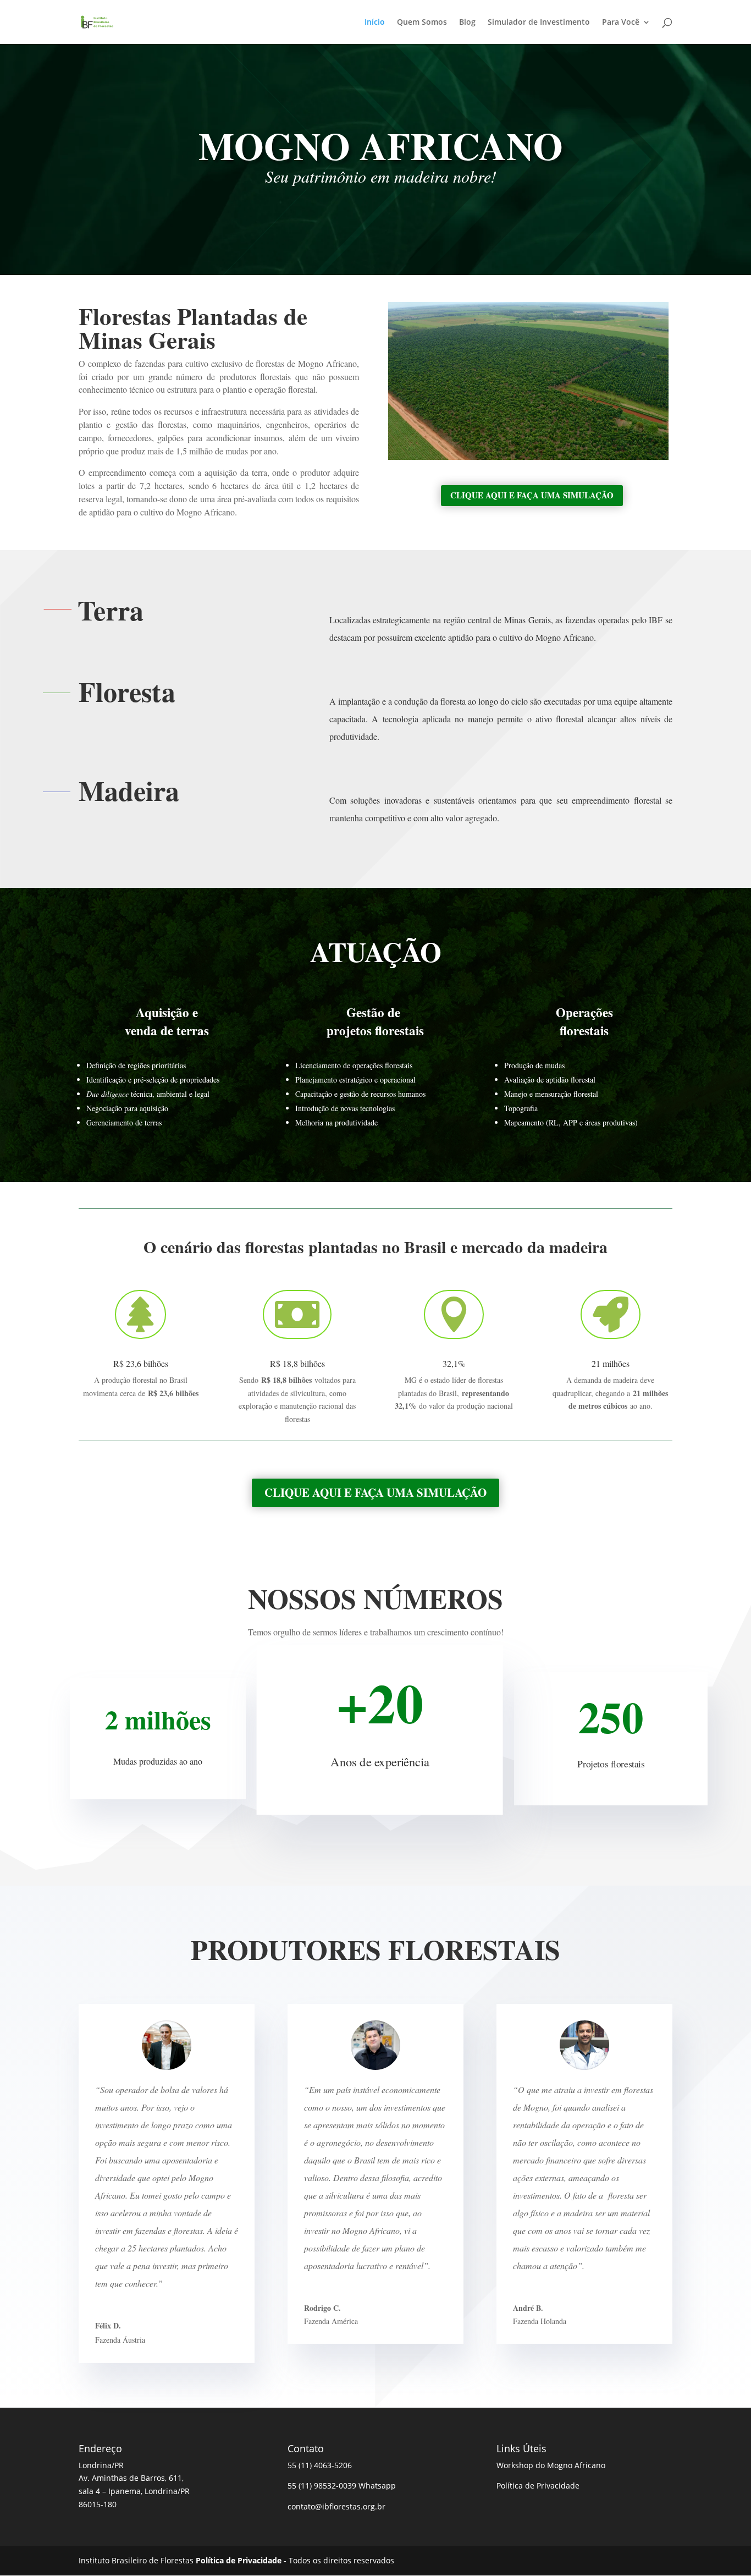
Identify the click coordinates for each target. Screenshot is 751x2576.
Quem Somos (422, 23)
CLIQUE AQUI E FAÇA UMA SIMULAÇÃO (532, 495)
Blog (467, 23)
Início (375, 23)
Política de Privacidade (538, 2486)
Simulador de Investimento (539, 23)
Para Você (621, 23)
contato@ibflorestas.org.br (336, 2506)
